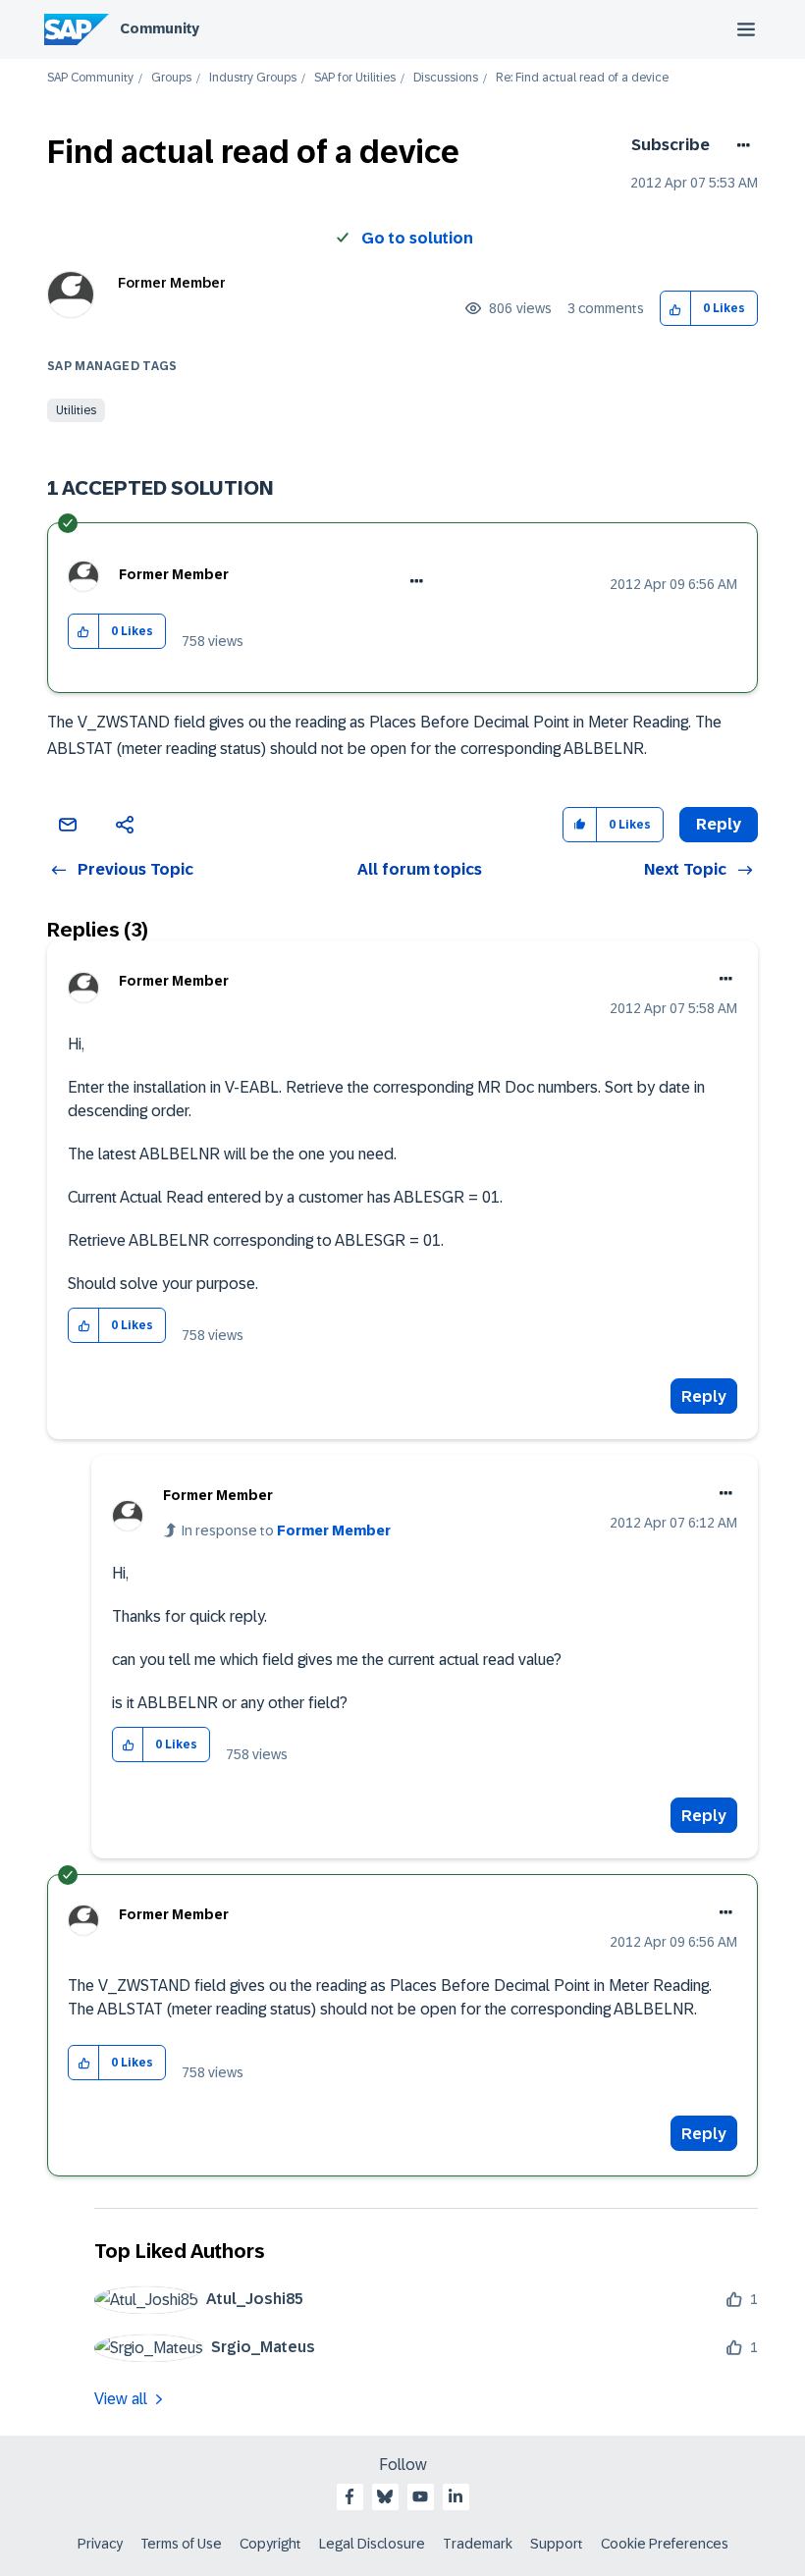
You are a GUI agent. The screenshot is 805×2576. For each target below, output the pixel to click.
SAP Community (90, 78)
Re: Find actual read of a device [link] (582, 78)
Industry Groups (253, 78)
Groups (171, 78)
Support (557, 2544)
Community (160, 28)
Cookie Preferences (665, 2544)
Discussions (446, 78)
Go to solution (417, 238)
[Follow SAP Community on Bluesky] (385, 2496)
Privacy (100, 2544)
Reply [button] (719, 824)
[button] (676, 309)
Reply (704, 1396)
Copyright (270, 2544)
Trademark (478, 2544)
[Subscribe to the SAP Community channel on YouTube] (420, 2496)
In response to (286, 1530)
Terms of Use (181, 2544)
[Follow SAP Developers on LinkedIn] (456, 2496)
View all (121, 2399)
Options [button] (740, 145)
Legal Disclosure (372, 2544)
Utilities (76, 410)
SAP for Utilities (355, 78)
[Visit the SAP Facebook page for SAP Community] (349, 2496)
